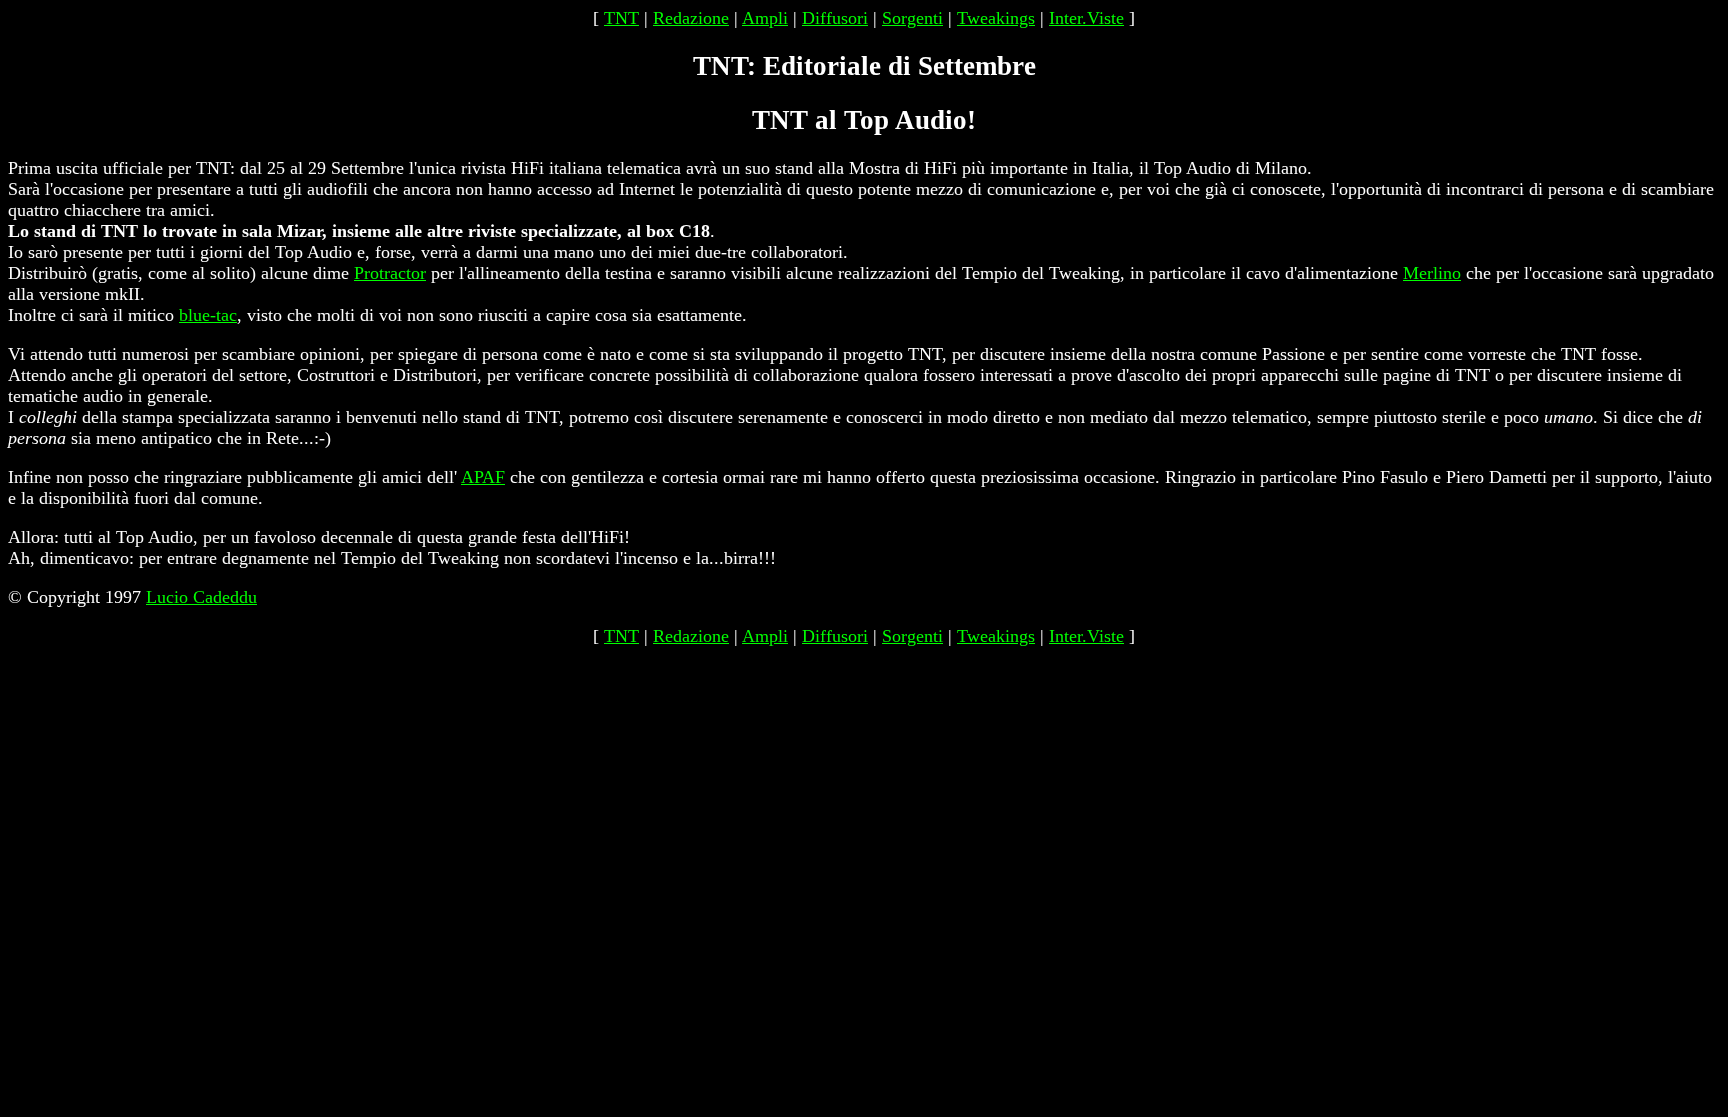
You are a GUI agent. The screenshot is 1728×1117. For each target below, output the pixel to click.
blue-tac (208, 315)
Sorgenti (912, 18)
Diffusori (835, 18)
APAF (483, 477)
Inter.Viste (1086, 18)
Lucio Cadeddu (201, 597)
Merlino (1432, 273)
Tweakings (996, 18)
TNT (621, 18)
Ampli (765, 18)
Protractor (390, 273)
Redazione (691, 18)
